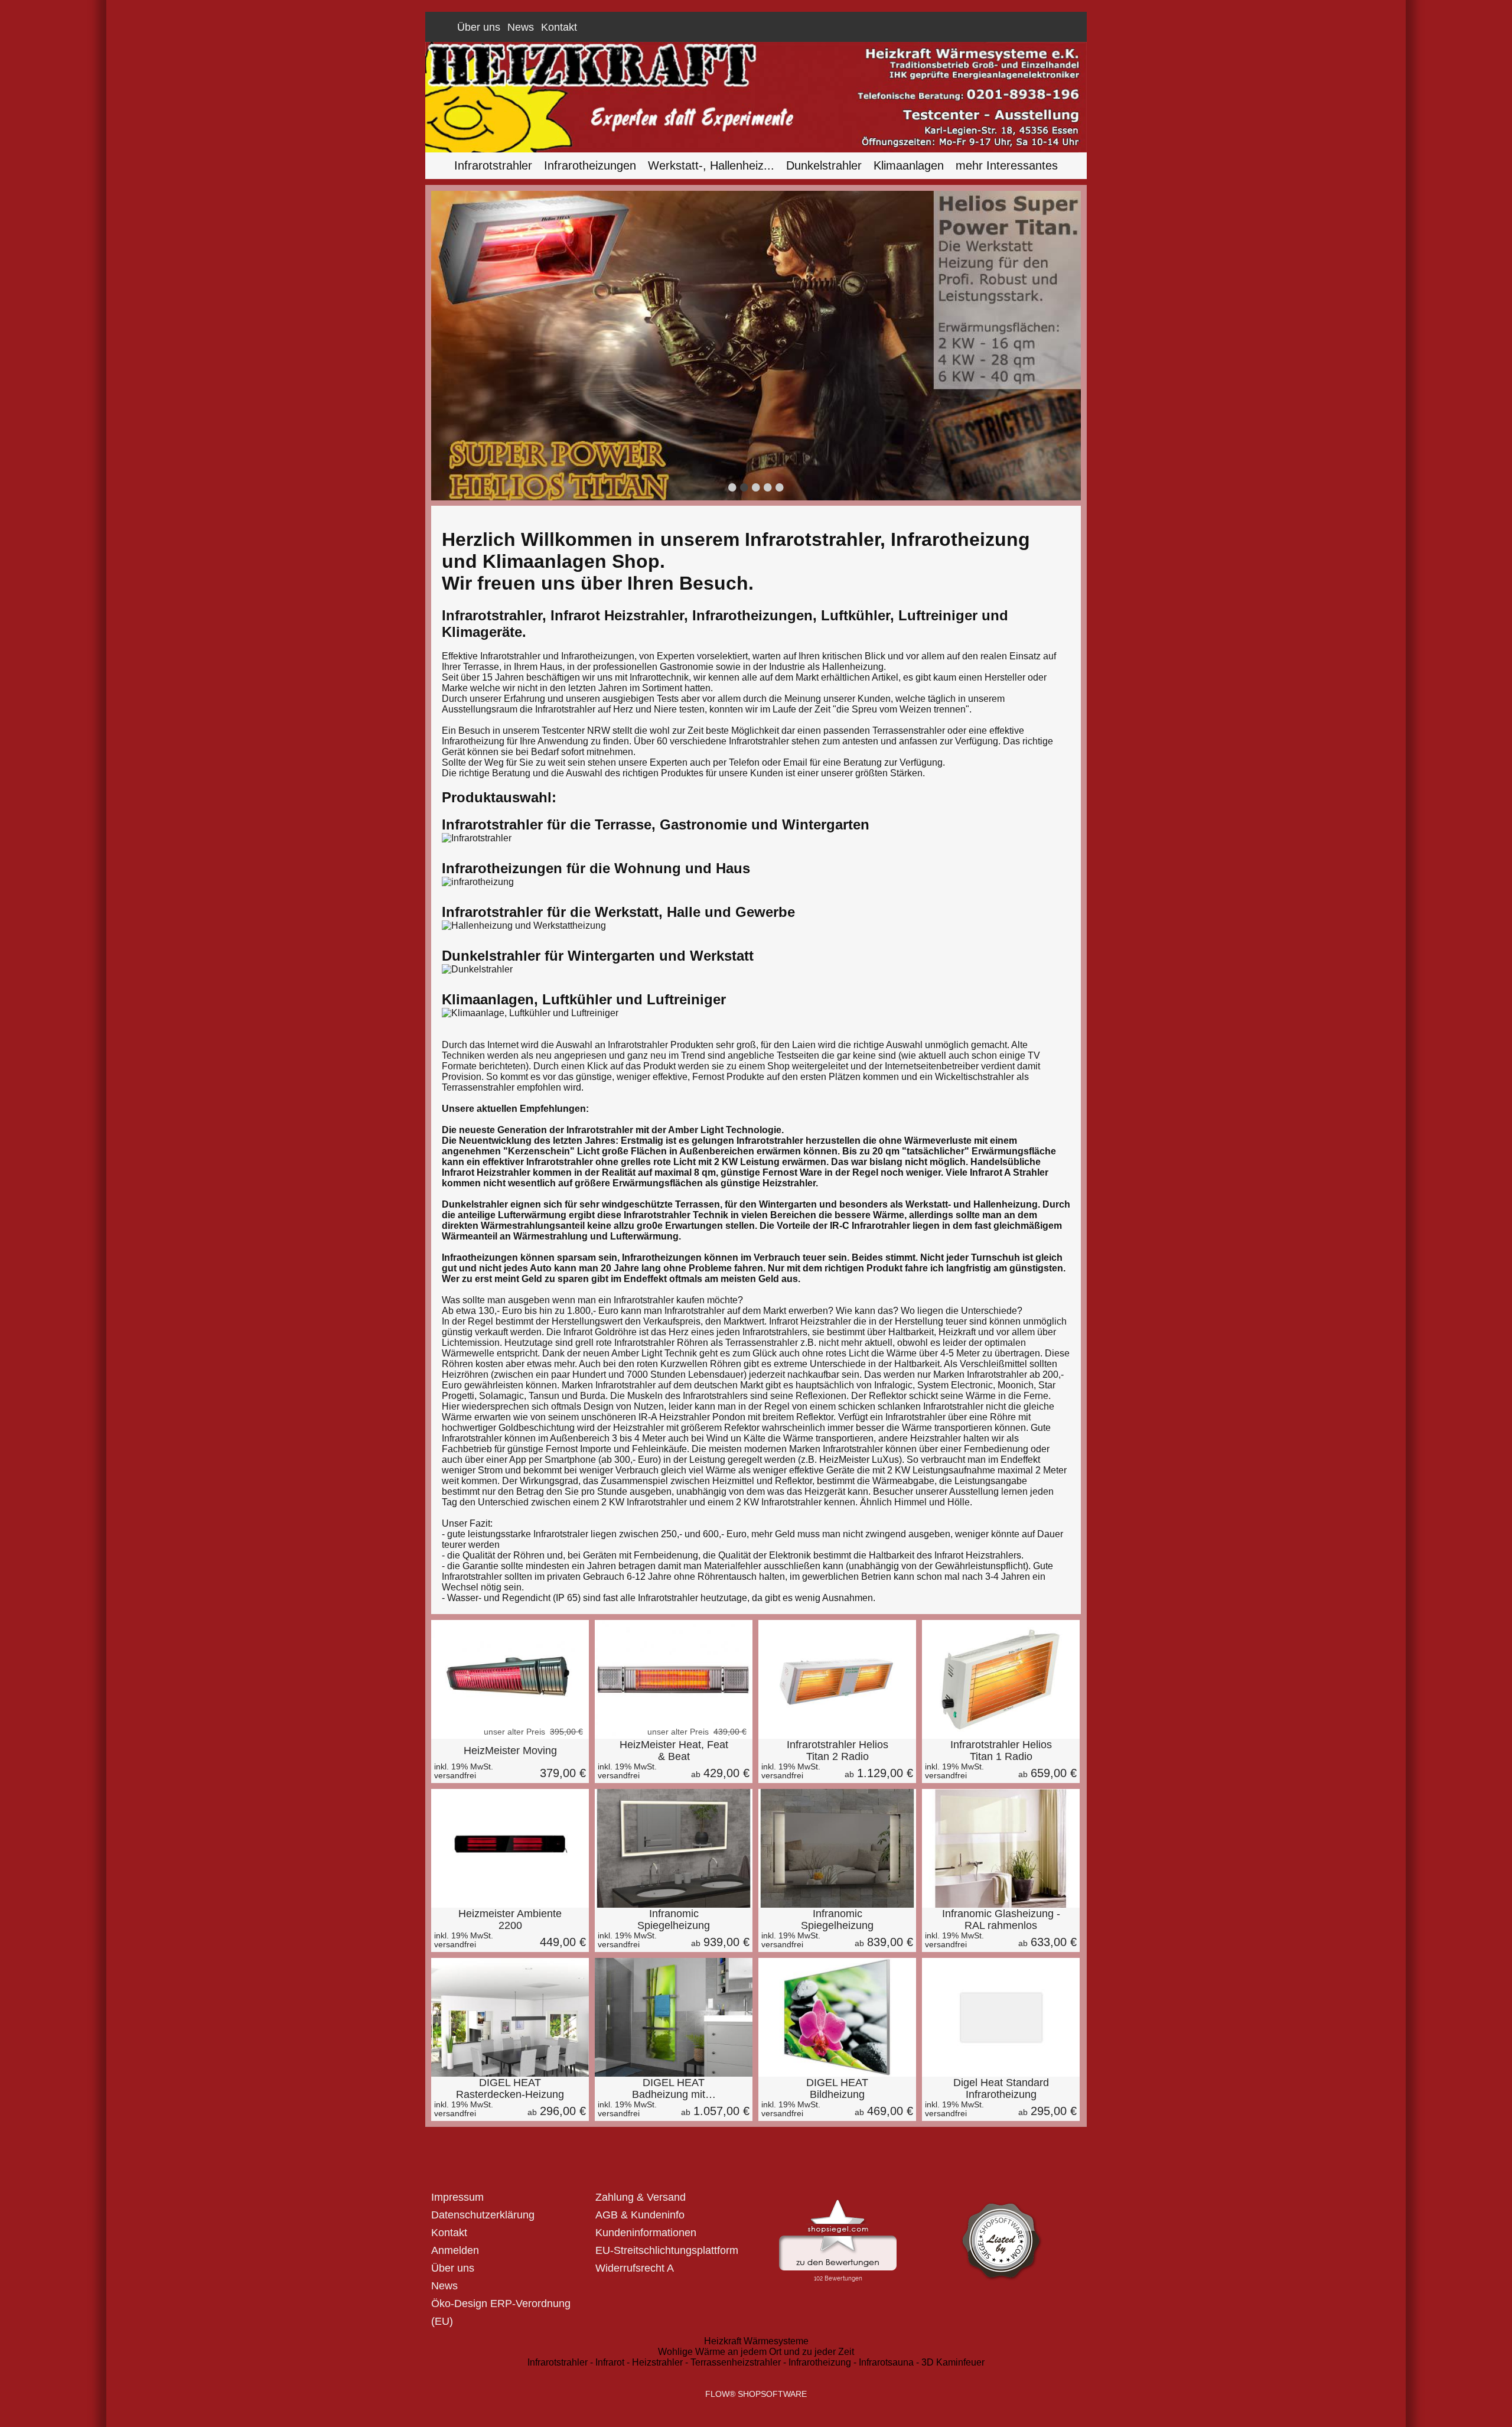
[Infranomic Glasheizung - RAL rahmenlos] (1001, 1848)
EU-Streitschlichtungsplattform (667, 2250)
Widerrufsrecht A (635, 2268)
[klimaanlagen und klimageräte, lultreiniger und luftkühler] (530, 1013)
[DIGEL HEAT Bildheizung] (837, 2017)
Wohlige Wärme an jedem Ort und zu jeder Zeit (756, 2352)
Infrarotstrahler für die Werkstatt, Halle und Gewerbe (618, 912)
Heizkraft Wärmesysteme (756, 2341)
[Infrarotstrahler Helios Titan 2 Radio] (837, 1679)
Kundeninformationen (646, 2233)
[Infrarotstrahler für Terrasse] (477, 838)
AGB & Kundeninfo (640, 2215)
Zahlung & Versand (641, 2197)
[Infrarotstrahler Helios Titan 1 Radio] (1001, 1679)
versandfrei (455, 1775)
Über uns (479, 27)
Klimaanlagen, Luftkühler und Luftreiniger (584, 999)
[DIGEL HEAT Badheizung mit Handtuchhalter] (674, 2017)
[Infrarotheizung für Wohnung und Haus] (478, 882)
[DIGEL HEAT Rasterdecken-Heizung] (510, 2017)
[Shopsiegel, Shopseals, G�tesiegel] (838, 2202)
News (521, 27)
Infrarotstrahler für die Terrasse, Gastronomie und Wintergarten (656, 824)
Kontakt (559, 27)
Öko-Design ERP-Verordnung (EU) (501, 2312)
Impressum (457, 2197)
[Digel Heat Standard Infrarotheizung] (1001, 2017)
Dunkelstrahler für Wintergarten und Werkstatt (598, 956)
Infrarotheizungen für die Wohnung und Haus (596, 868)
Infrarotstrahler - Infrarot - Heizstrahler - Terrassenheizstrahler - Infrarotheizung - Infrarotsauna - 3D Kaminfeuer (756, 2362)
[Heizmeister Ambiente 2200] (510, 1930)
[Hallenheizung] (524, 925)
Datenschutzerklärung (483, 2215)
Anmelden (1003, 27)
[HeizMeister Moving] (510, 1761)
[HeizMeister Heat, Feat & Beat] (674, 1679)
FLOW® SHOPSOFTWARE (756, 2394)
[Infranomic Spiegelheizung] (674, 1848)
